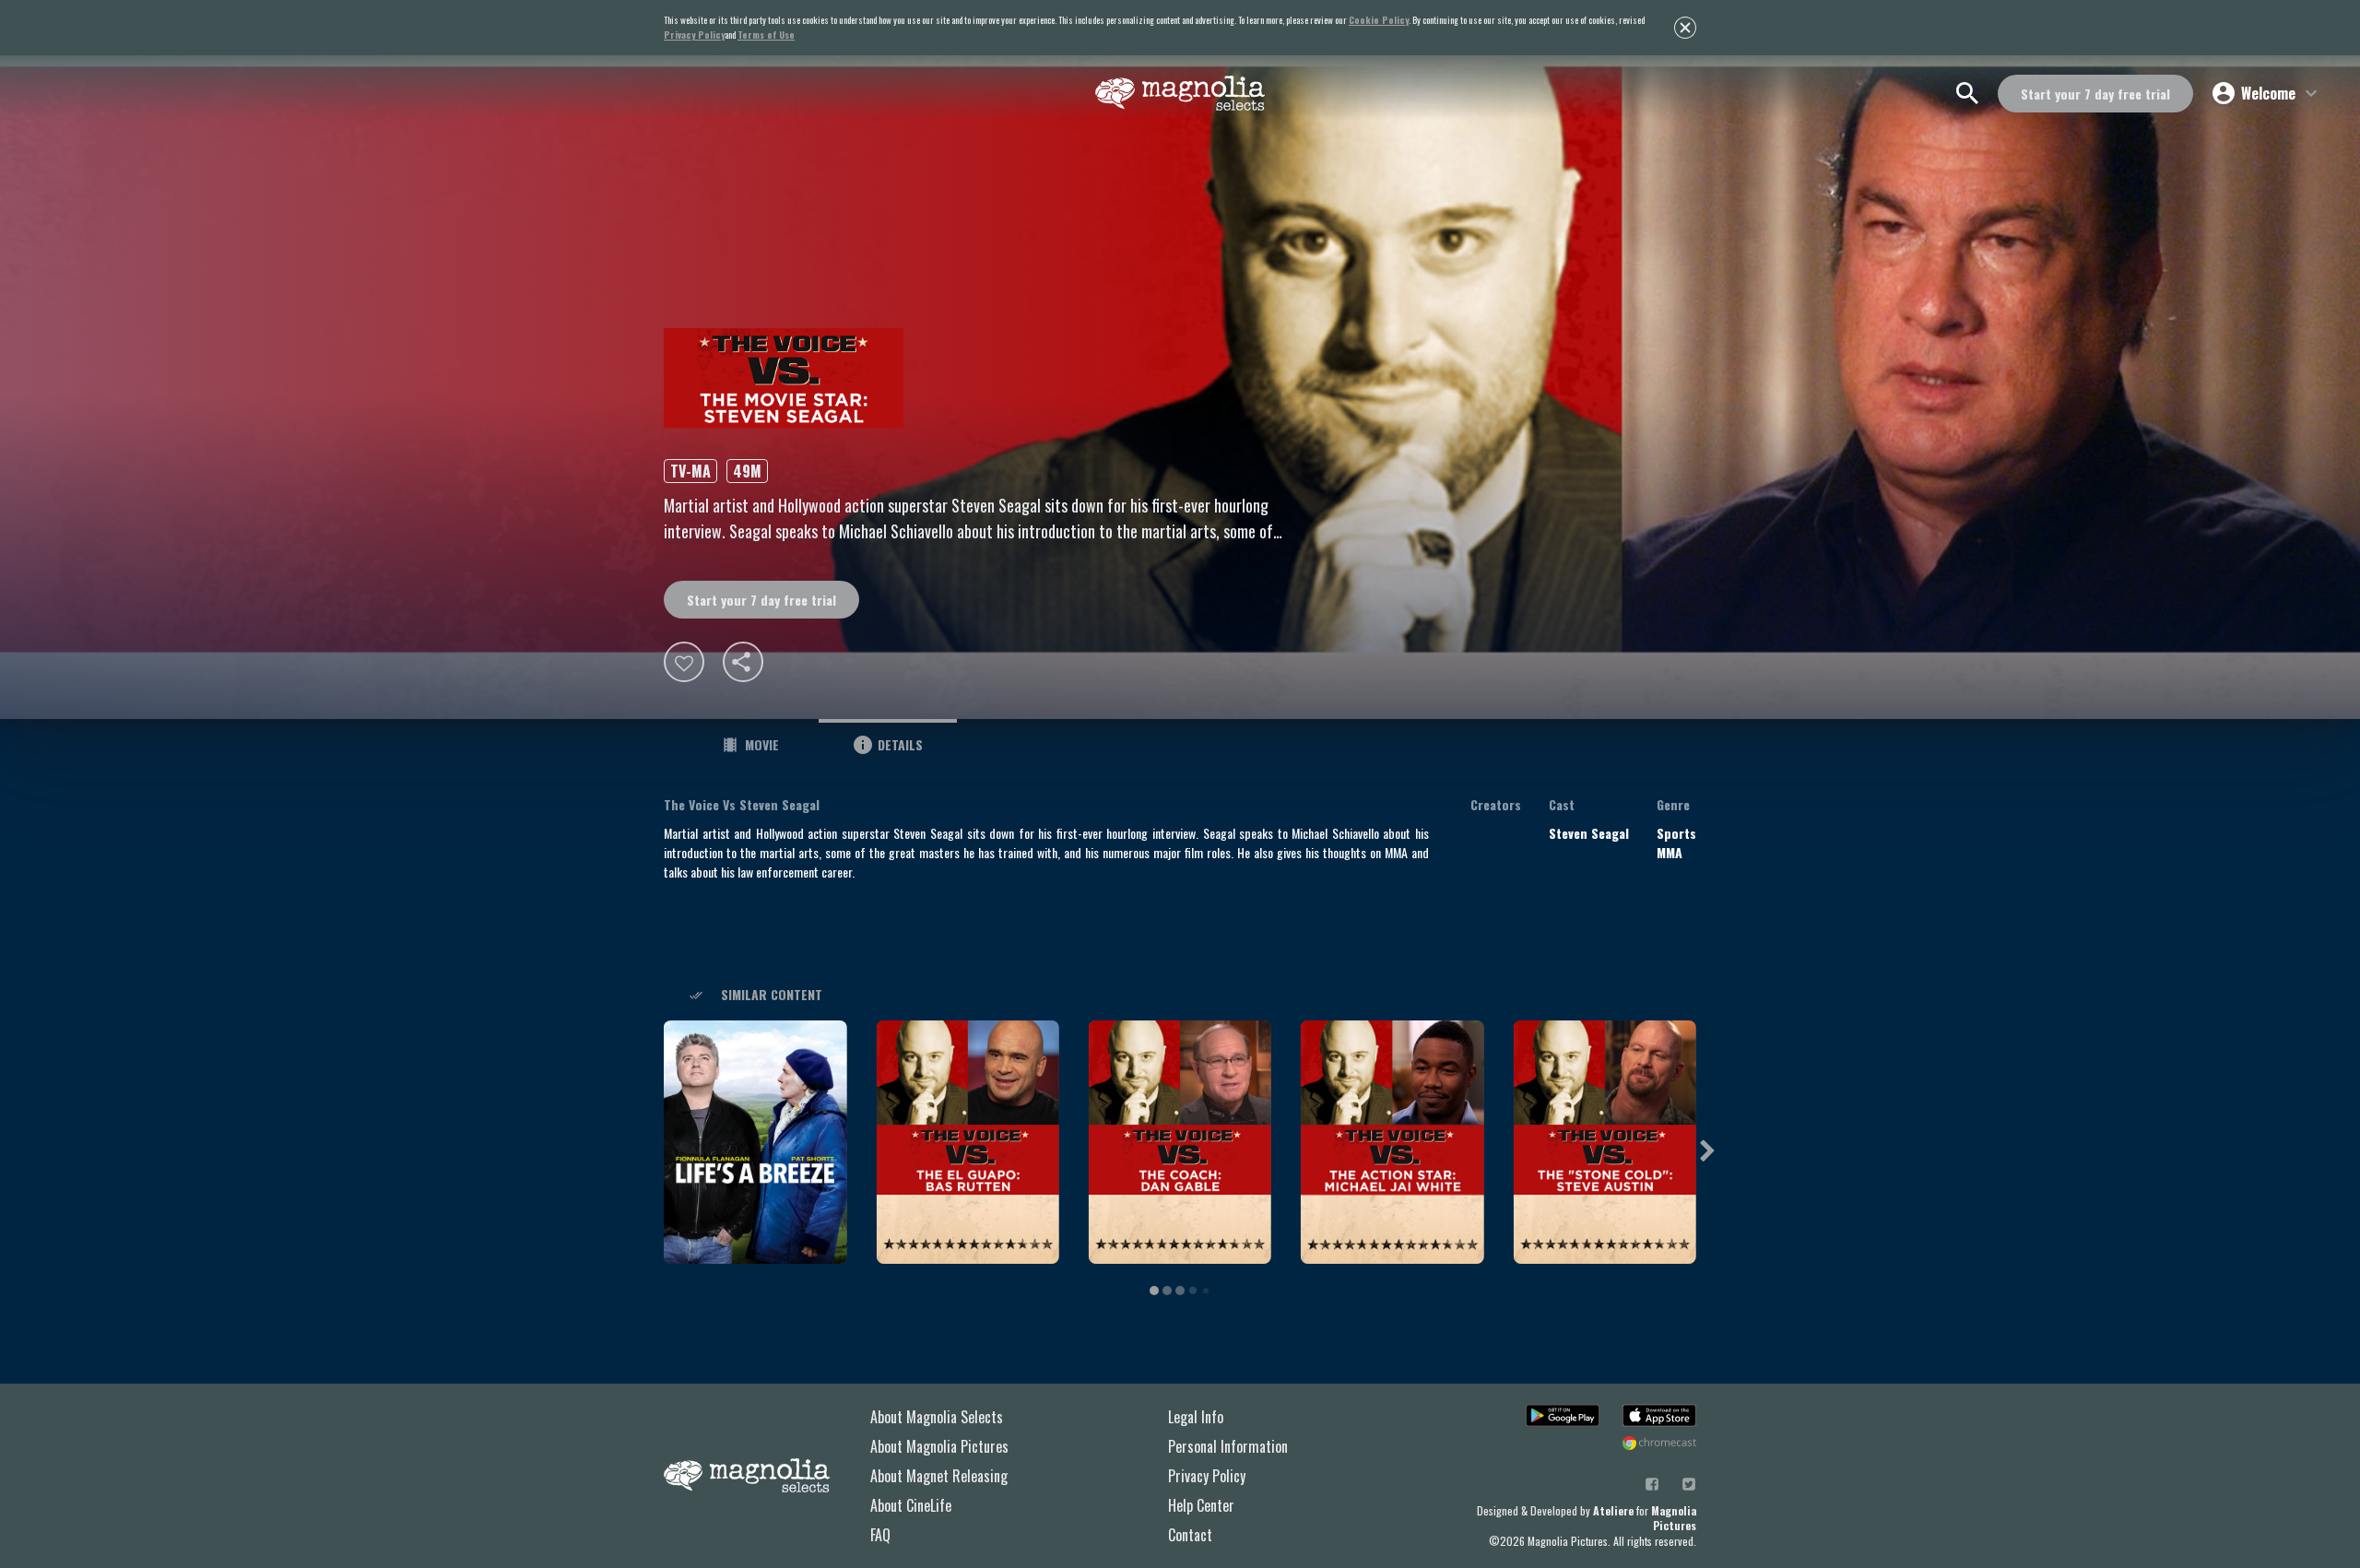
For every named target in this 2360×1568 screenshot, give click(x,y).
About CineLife (911, 1505)
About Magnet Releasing (939, 1476)
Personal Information (1228, 1446)
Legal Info (1196, 1417)
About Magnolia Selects (937, 1417)
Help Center (1201, 1505)
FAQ (880, 1535)
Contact (1190, 1535)
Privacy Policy (1207, 1476)
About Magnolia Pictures (939, 1446)
